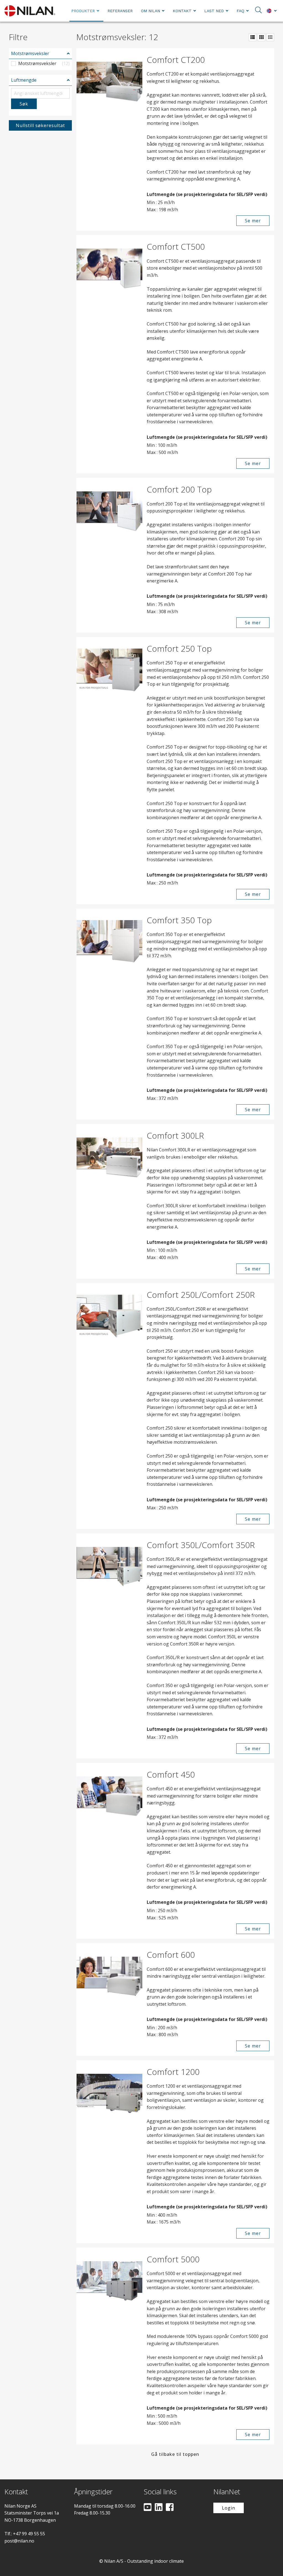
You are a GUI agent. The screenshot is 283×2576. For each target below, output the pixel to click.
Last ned (214, 11)
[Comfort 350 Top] (109, 1014)
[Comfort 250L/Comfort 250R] (109, 1406)
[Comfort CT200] (109, 140)
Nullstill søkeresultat (40, 125)
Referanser (120, 11)
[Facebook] (170, 2508)
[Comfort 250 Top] (109, 771)
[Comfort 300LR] (109, 1201)
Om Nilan (150, 11)
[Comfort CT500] (109, 354)
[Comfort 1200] (109, 2152)
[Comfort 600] (109, 2000)
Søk (24, 104)
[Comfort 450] (109, 1851)
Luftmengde (24, 80)
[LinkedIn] (159, 2508)
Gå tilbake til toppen (175, 2454)
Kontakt (182, 11)
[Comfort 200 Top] (109, 555)
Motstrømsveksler (30, 53)
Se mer (253, 221)
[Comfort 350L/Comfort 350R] (109, 1646)
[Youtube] (148, 2508)
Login (229, 2508)
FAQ (240, 11)
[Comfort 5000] (109, 2346)
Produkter (83, 11)
